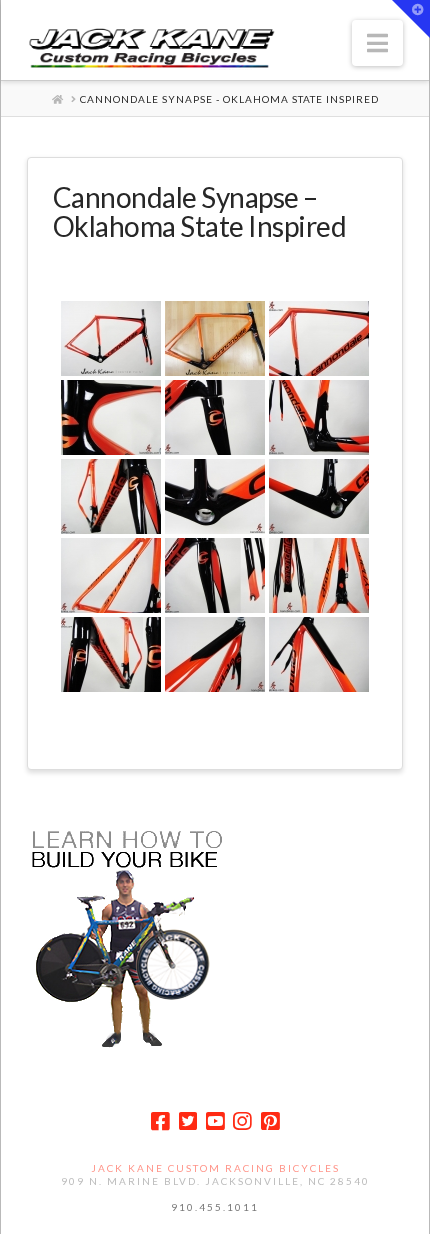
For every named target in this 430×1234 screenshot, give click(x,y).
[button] (377, 43)
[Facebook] (160, 1121)
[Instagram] (242, 1121)
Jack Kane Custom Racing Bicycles (215, 1168)
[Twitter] (188, 1121)
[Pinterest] (270, 1121)
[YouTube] (215, 1121)
